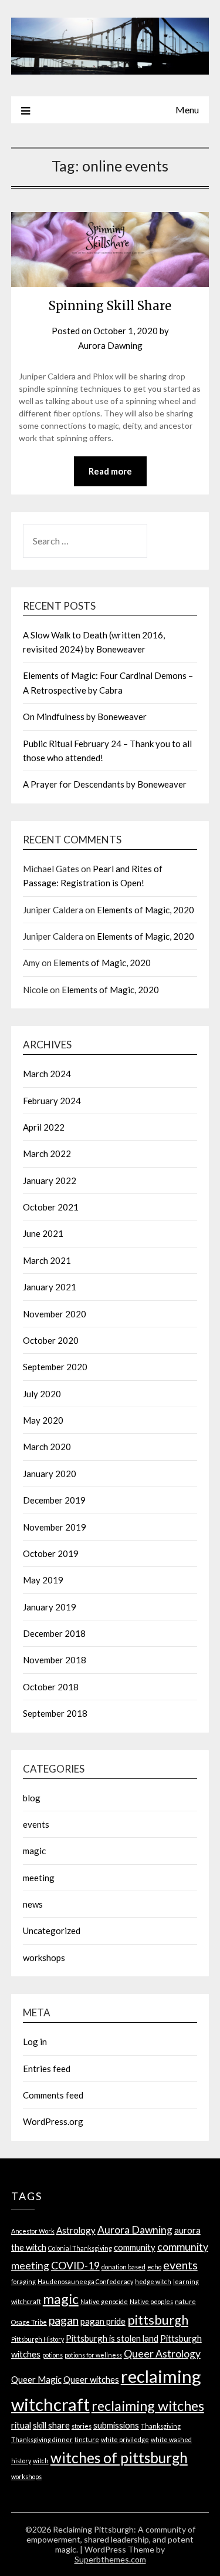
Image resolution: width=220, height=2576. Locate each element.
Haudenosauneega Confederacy (85, 2281)
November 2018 (55, 1660)
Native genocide (104, 2301)
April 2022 (44, 1127)
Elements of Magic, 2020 (145, 910)
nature (185, 2301)
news (33, 1904)
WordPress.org (53, 2121)
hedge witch (153, 2281)
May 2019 (43, 1580)
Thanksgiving (161, 2426)
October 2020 (51, 1340)
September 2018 (55, 1713)
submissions (116, 2425)
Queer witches (91, 2379)
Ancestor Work (33, 2231)
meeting (39, 1878)
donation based (123, 2267)
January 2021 (50, 1287)
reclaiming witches (148, 2406)
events (36, 1824)
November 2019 (55, 1527)
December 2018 (54, 1633)
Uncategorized (52, 1931)
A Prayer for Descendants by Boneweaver (105, 784)
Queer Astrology (162, 2354)
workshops (44, 1958)
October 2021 (51, 1207)
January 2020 (50, 1474)
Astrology (76, 2230)
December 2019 (54, 1500)
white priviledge (125, 2439)
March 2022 (47, 1154)
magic (34, 1851)
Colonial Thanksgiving (80, 2248)
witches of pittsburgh (119, 2458)
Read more (110, 471)
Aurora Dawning (110, 345)
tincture (87, 2439)
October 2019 (51, 1553)
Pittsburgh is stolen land (112, 2338)
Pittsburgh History (38, 2339)
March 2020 (47, 1447)
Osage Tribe (29, 2322)
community (135, 2247)
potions (53, 2355)
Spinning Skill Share (110, 306)
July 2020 (42, 1394)
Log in (35, 2042)
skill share (51, 2425)
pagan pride (103, 2321)
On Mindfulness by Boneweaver (85, 717)
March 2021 (47, 1260)
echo (154, 2267)
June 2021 (43, 1233)
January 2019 (50, 1607)
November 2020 (55, 1314)
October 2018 (51, 1687)
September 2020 (55, 1367)
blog (32, 1798)
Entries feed (47, 2069)
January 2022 (50, 1181)
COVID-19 (75, 2266)
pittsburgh (158, 2320)
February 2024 (52, 1101)
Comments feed (53, 2095)
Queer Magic (36, 2379)
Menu (187, 110)
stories (82, 2426)
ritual (21, 2425)
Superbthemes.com (110, 2559)
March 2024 (47, 1074)
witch (41, 2461)
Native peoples (151, 2301)
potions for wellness (93, 2355)
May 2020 (43, 1420)
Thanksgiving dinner (42, 2439)
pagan (64, 2320)
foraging (23, 2281)
